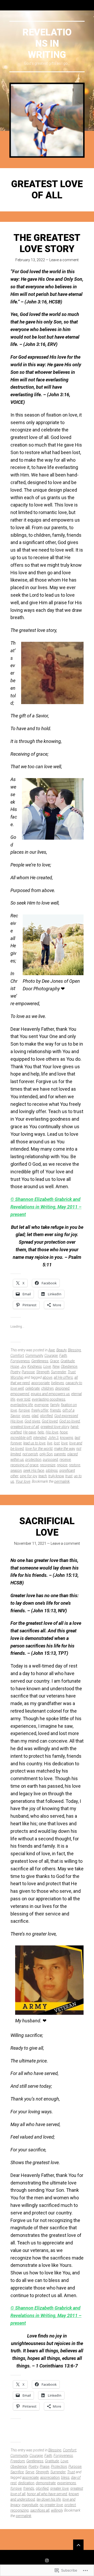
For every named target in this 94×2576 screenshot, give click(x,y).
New (56, 1366)
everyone (42, 1405)
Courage (51, 1356)
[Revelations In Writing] (47, 120)
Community (34, 1356)
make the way (64, 1449)
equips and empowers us (50, 1394)
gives (26, 1416)
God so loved (70, 1421)
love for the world (39, 1449)
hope (64, 1432)
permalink (62, 1481)
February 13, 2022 (30, 260)
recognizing (20, 2510)
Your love (23, 1481)
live (50, 1443)
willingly (57, 2510)
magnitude (30, 2505)
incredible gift (21, 1438)
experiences (67, 2483)
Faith (63, 1356)
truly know (56, 1476)
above (47, 1377)
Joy (23, 1366)
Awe (52, 1350)
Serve (30, 2472)
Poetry (15, 1372)
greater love (59, 2488)
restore (75, 1465)
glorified (46, 1416)
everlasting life (22, 1405)
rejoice (62, 1465)
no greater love (51, 2505)
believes (58, 1383)
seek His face (34, 1470)
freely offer (40, 1410)
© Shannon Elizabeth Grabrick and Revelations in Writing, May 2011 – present (46, 1207)
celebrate (33, 1388)
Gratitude (68, 1361)
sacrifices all (40, 2510)
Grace (54, 1361)
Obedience (69, 1366)
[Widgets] (78, 2545)
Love (47, 1366)
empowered (20, 1394)
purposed (50, 1460)
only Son (46, 1454)
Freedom (18, 2461)
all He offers (63, 1377)
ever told (23, 1399)
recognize (48, 1465)
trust (69, 1476)
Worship (17, 1377)
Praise (45, 2467)
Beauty (61, 1350)
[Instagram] (47, 2560)
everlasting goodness (49, 1399)
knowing (67, 1438)
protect (70, 2505)
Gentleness (40, 1361)
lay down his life (49, 2499)
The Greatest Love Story (47, 243)
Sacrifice (17, 2472)
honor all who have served (47, 2494)
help (41, 1432)
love (64, 1443)
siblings (52, 1470)
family (55, 1405)
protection (33, 1460)
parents (60, 1454)
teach (43, 1476)
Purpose (28, 1372)
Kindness (35, 1366)
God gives (32, 1421)
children (47, 1388)
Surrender (58, 1372)
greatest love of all (25, 1427)
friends (55, 1410)
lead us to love (34, 1443)
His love (52, 1432)
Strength (43, 1372)
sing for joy (28, 1476)
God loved (50, 1421)
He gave (30, 1432)
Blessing (74, 1350)
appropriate (40, 1383)
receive (65, 1460)
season (16, 1470)
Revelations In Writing (47, 44)
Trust (72, 1372)
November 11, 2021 (30, 1543)
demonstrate (46, 2483)
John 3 (53, 1438)
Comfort (17, 1356)
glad (35, 1416)
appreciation (50, 2477)
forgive (24, 1410)
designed (62, 1388)
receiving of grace (24, 1465)
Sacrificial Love (47, 1527)
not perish (30, 1454)
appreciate (30, 2477)
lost (57, 1443)
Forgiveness (20, 1361)
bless (65, 2477)
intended (40, 1438)
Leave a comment (64, 260)
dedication (26, 2483)
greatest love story (55, 1427)
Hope (15, 1366)
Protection (59, 2467)
